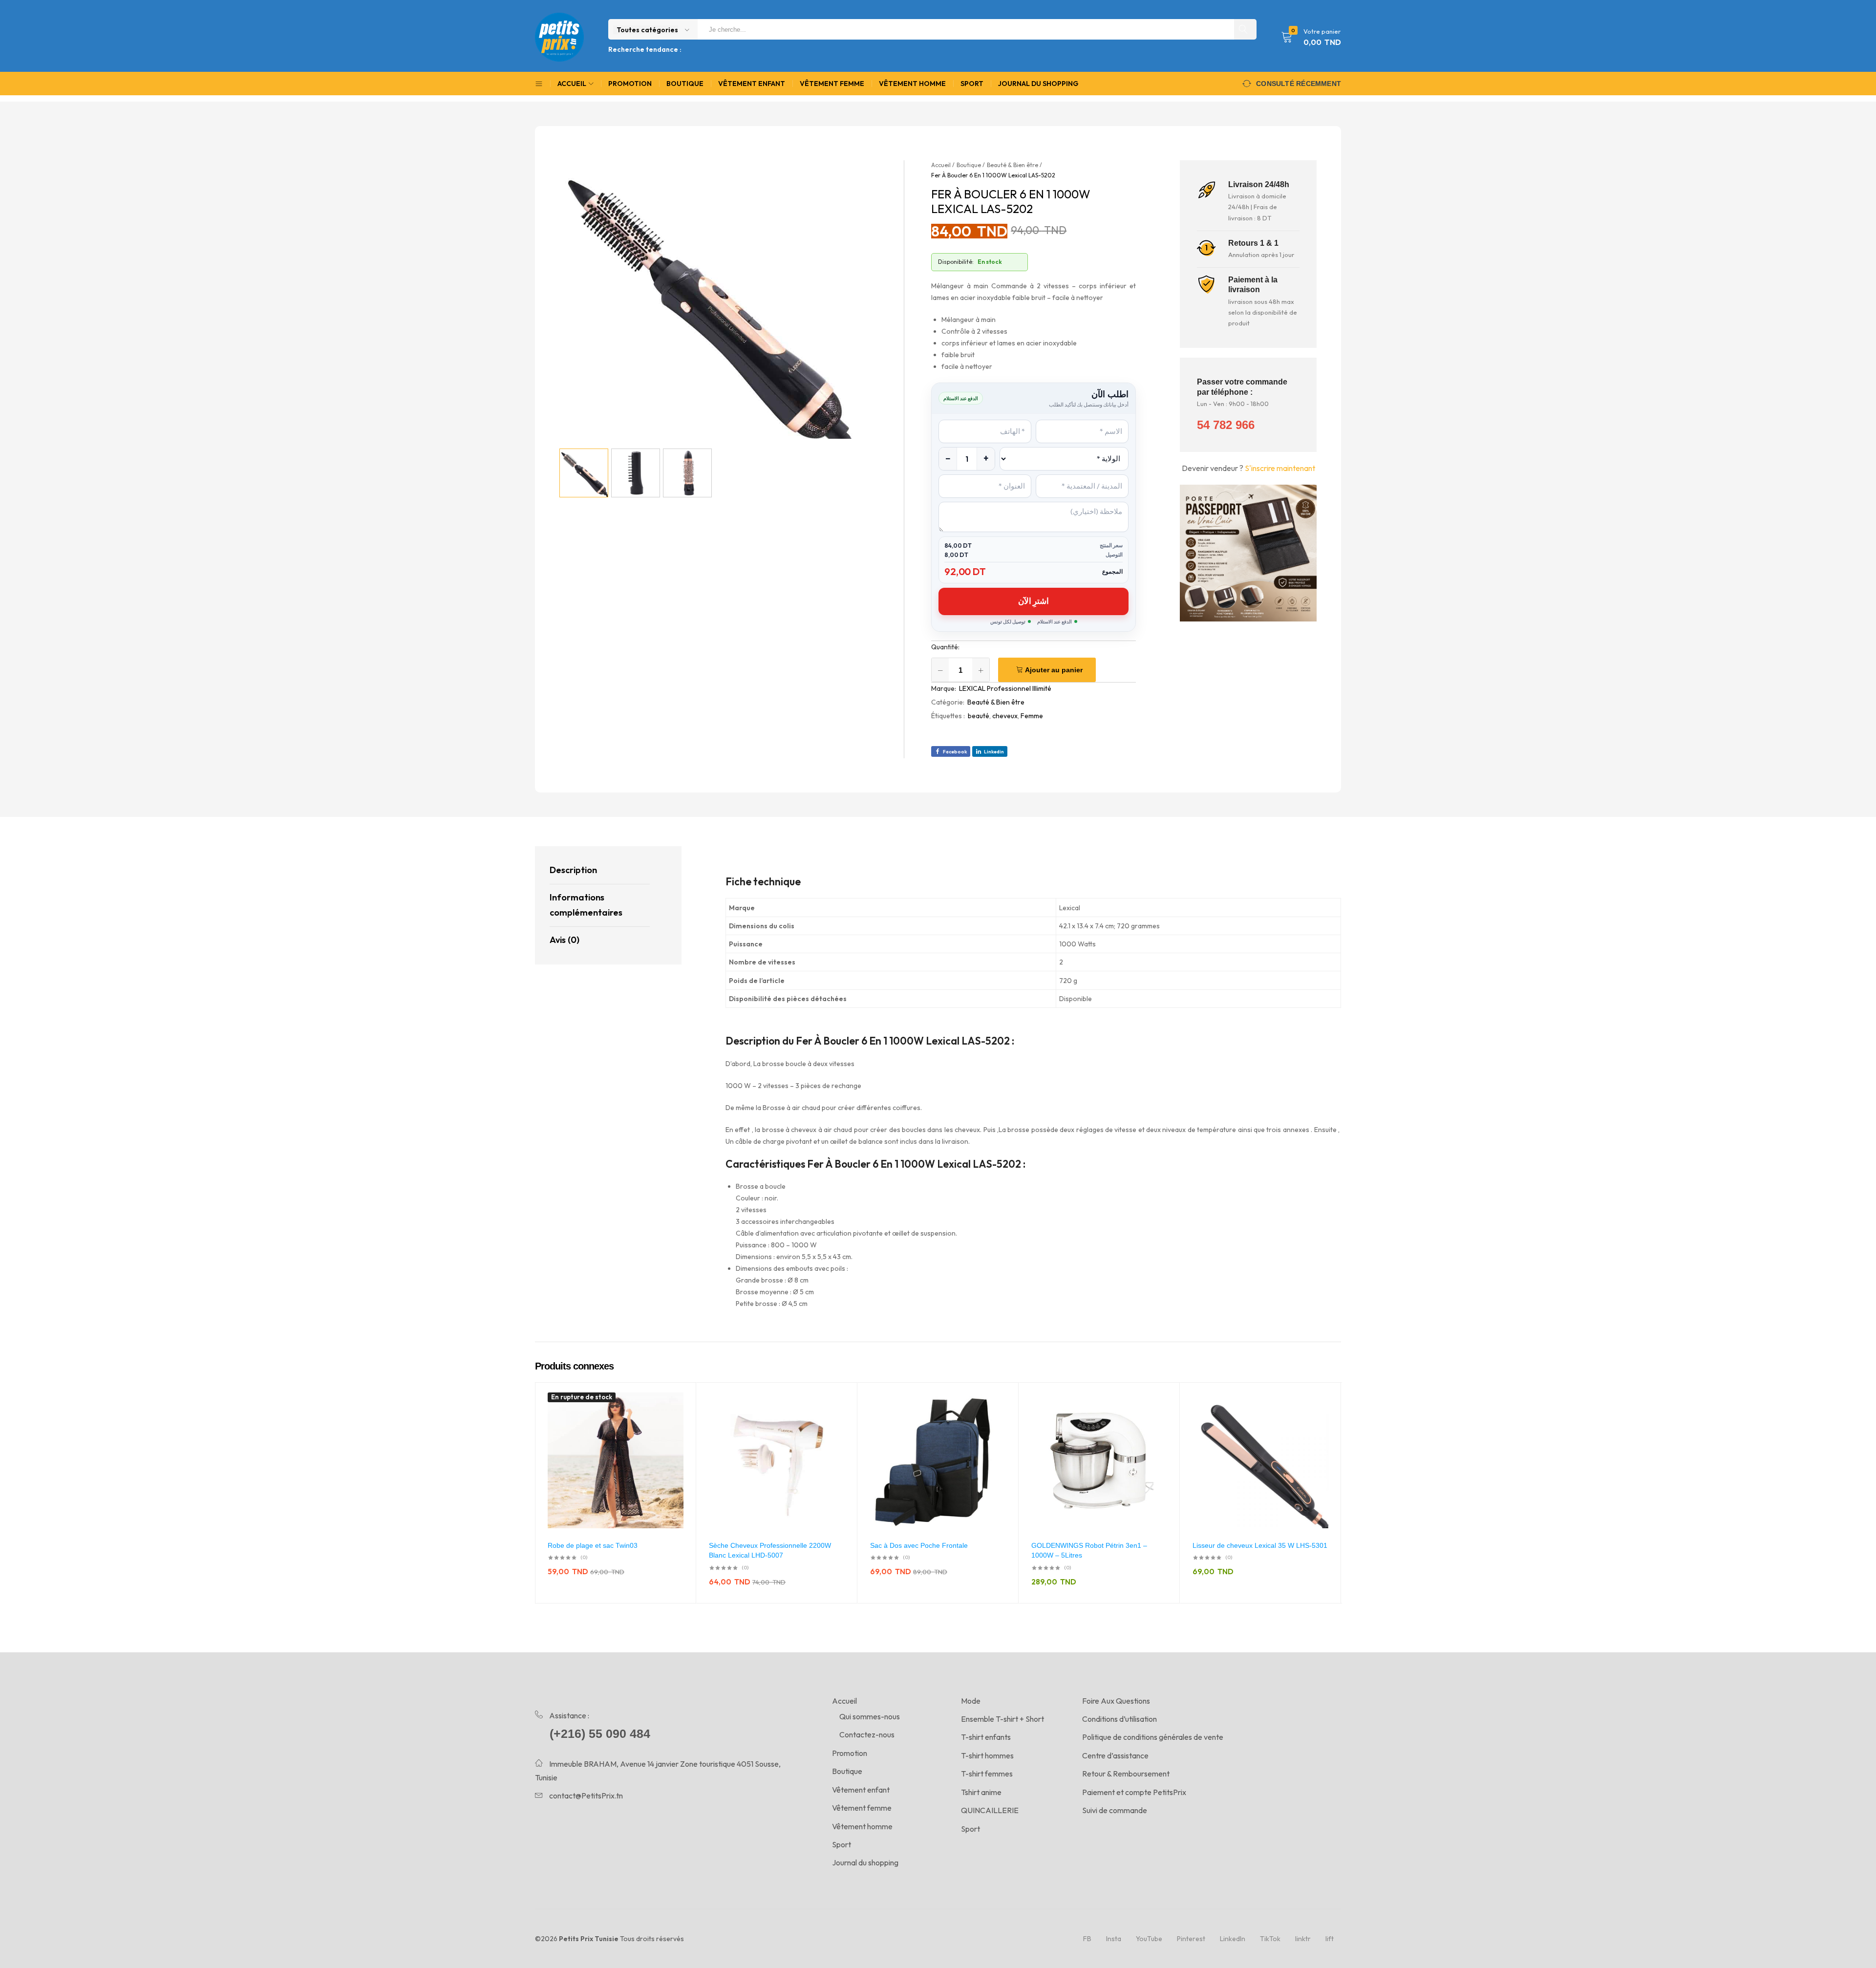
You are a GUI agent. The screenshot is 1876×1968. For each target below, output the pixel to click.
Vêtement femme (832, 84)
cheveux (1005, 716)
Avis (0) (565, 940)
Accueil (844, 1701)
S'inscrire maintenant (1280, 468)
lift (1330, 1939)
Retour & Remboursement (1126, 1774)
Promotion (630, 84)
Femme (1032, 716)
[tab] (600, 871)
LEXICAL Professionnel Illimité (1005, 688)
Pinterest (1191, 1939)
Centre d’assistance (1115, 1755)
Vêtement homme (912, 84)
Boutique (685, 84)
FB (1087, 1939)
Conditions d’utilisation (1119, 1719)
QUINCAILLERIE (990, 1810)
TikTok (1270, 1939)
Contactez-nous (867, 1734)
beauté (979, 716)
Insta (1114, 1939)
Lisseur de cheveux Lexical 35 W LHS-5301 (1260, 1545)
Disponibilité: (956, 262)
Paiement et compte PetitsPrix (1134, 1792)
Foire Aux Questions (1116, 1701)
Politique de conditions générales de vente (1153, 1737)
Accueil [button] (572, 84)
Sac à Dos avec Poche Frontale (919, 1545)
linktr (1303, 1939)
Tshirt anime (981, 1792)
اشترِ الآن (1034, 601)
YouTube (1149, 1939)
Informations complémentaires (586, 905)
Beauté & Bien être (996, 702)
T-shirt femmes (987, 1774)
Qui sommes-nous (870, 1716)
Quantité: (945, 647)
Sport (972, 84)
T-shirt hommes (987, 1755)
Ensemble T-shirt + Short (1002, 1719)
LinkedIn (1233, 1939)
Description (573, 870)
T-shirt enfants (986, 1737)
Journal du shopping (1038, 84)
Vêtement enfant (752, 84)
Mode (971, 1701)
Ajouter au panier (1054, 670)
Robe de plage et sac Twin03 (593, 1545)
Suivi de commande (1115, 1810)
